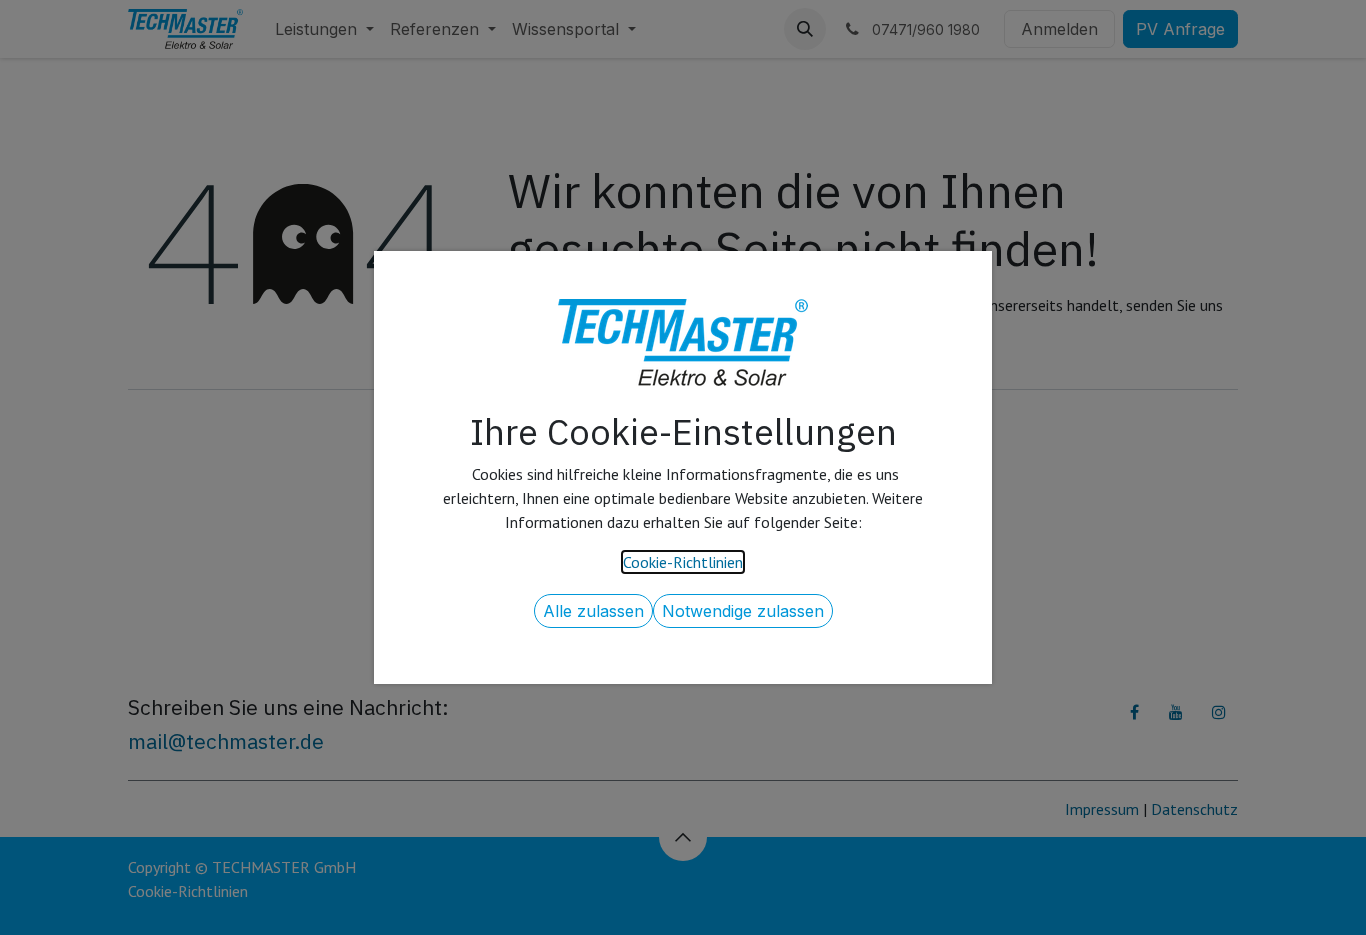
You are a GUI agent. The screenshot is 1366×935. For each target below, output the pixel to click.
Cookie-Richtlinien (683, 562)
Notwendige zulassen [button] (743, 611)
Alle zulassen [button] (593, 611)
